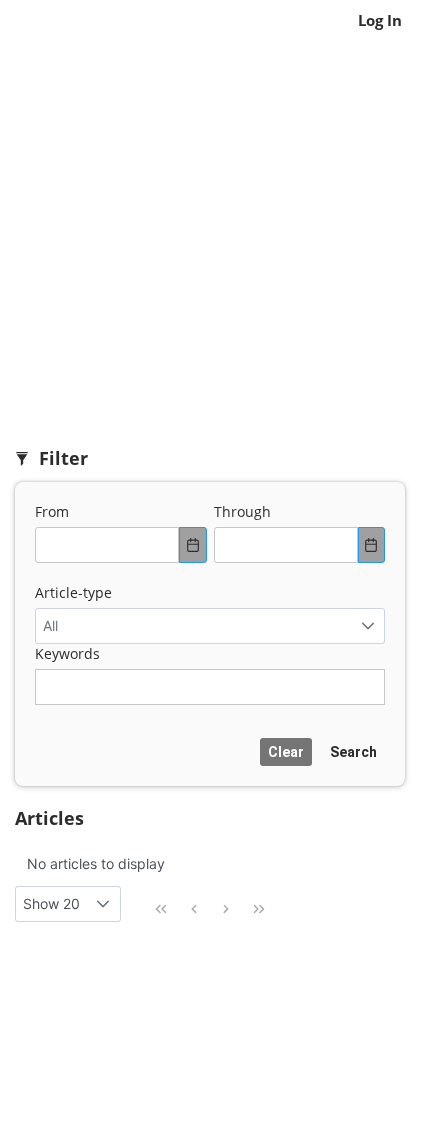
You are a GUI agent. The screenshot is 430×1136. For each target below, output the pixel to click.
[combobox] (107, 545)
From (52, 511)
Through (242, 511)
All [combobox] (50, 625)
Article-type (73, 592)
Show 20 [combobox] (51, 903)
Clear (286, 752)
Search (353, 752)
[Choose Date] (193, 545)
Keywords (67, 653)
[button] (367, 626)
